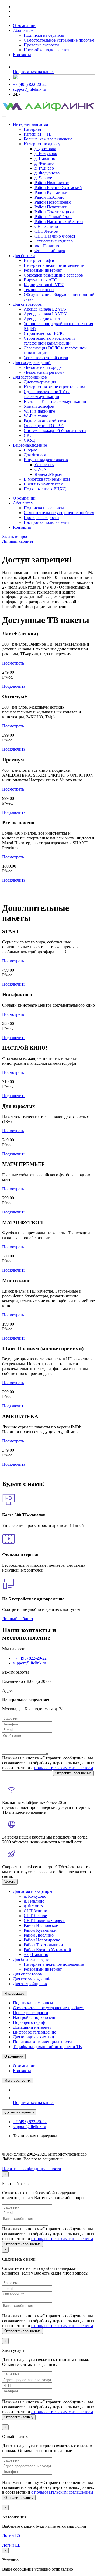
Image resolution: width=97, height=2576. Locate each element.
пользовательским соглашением (64, 1768)
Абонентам (23, 30)
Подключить (14, 686)
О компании (24, 26)
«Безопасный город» (43, 367)
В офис (30, 450)
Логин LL (11, 2545)
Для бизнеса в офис (31, 1959)
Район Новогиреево (53, 202)
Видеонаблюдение (30, 445)
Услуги (10, 1882)
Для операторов (27, 304)
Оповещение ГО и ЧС (44, 426)
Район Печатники (51, 207)
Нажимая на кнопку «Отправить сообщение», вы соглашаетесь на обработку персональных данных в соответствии (48, 2234)
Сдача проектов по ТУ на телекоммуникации (47, 394)
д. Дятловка (45, 149)
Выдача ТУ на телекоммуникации (55, 401)
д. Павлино (45, 158)
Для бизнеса (24, 256)
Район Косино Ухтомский (58, 188)
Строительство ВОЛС (44, 333)
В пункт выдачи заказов (46, 460)
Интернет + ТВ (38, 134)
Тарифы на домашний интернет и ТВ (47, 2047)
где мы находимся (19, 2112)
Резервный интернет (43, 270)
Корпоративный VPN (44, 285)
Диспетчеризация (40, 382)
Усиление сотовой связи (46, 358)
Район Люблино (49, 197)
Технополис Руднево (54, 241)
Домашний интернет (32, 2027)
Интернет (33, 129)
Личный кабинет (18, 541)
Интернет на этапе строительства (54, 387)
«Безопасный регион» (44, 372)
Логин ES (11, 2535)
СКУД (29, 440)
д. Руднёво (44, 168)
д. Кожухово (46, 154)
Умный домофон (39, 406)
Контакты (22, 55)
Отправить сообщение (73, 1773)
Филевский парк (50, 251)
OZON (41, 469)
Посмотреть (13, 663)
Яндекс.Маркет (49, 474)
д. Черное (43, 178)
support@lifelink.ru (30, 89)
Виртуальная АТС (40, 280)
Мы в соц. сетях (18, 2080)
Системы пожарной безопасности (55, 431)
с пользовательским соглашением (62, 2239)
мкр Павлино (47, 246)
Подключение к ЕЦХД (45, 489)
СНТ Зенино (46, 226)
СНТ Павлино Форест (55, 236)
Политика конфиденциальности (42, 2042)
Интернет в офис (39, 260)
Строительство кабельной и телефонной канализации (49, 341)
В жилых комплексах (43, 484)
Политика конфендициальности (32, 2169)
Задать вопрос (15, 536)
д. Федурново (47, 173)
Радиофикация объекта (45, 421)
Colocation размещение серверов (53, 275)
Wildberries (44, 465)
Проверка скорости (41, 45)
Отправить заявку (19, 2417)
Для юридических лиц (34, 2037)
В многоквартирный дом (47, 479)
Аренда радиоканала (43, 319)
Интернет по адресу (42, 144)
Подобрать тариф (29, 2022)
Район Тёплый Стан (53, 217)
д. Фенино (44, 163)
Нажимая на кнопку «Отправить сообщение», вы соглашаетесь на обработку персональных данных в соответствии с (48, 1763)
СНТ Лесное (46, 231)
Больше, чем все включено (48, 139)
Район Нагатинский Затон (59, 222)
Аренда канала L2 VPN (45, 309)
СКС (28, 435)
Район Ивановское (52, 183)
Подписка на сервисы (44, 35)
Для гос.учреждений (32, 363)
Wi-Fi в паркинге (39, 411)
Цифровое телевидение (34, 2032)
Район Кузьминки (51, 192)
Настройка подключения (46, 50)
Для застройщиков (30, 377)
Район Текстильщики (54, 212)
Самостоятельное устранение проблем (59, 40)
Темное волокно (39, 290)
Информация (15, 1993)
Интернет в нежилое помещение (54, 265)
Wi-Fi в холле (36, 416)
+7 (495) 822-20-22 (30, 84)
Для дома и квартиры (33, 1891)
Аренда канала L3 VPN (45, 314)
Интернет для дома (30, 124)
